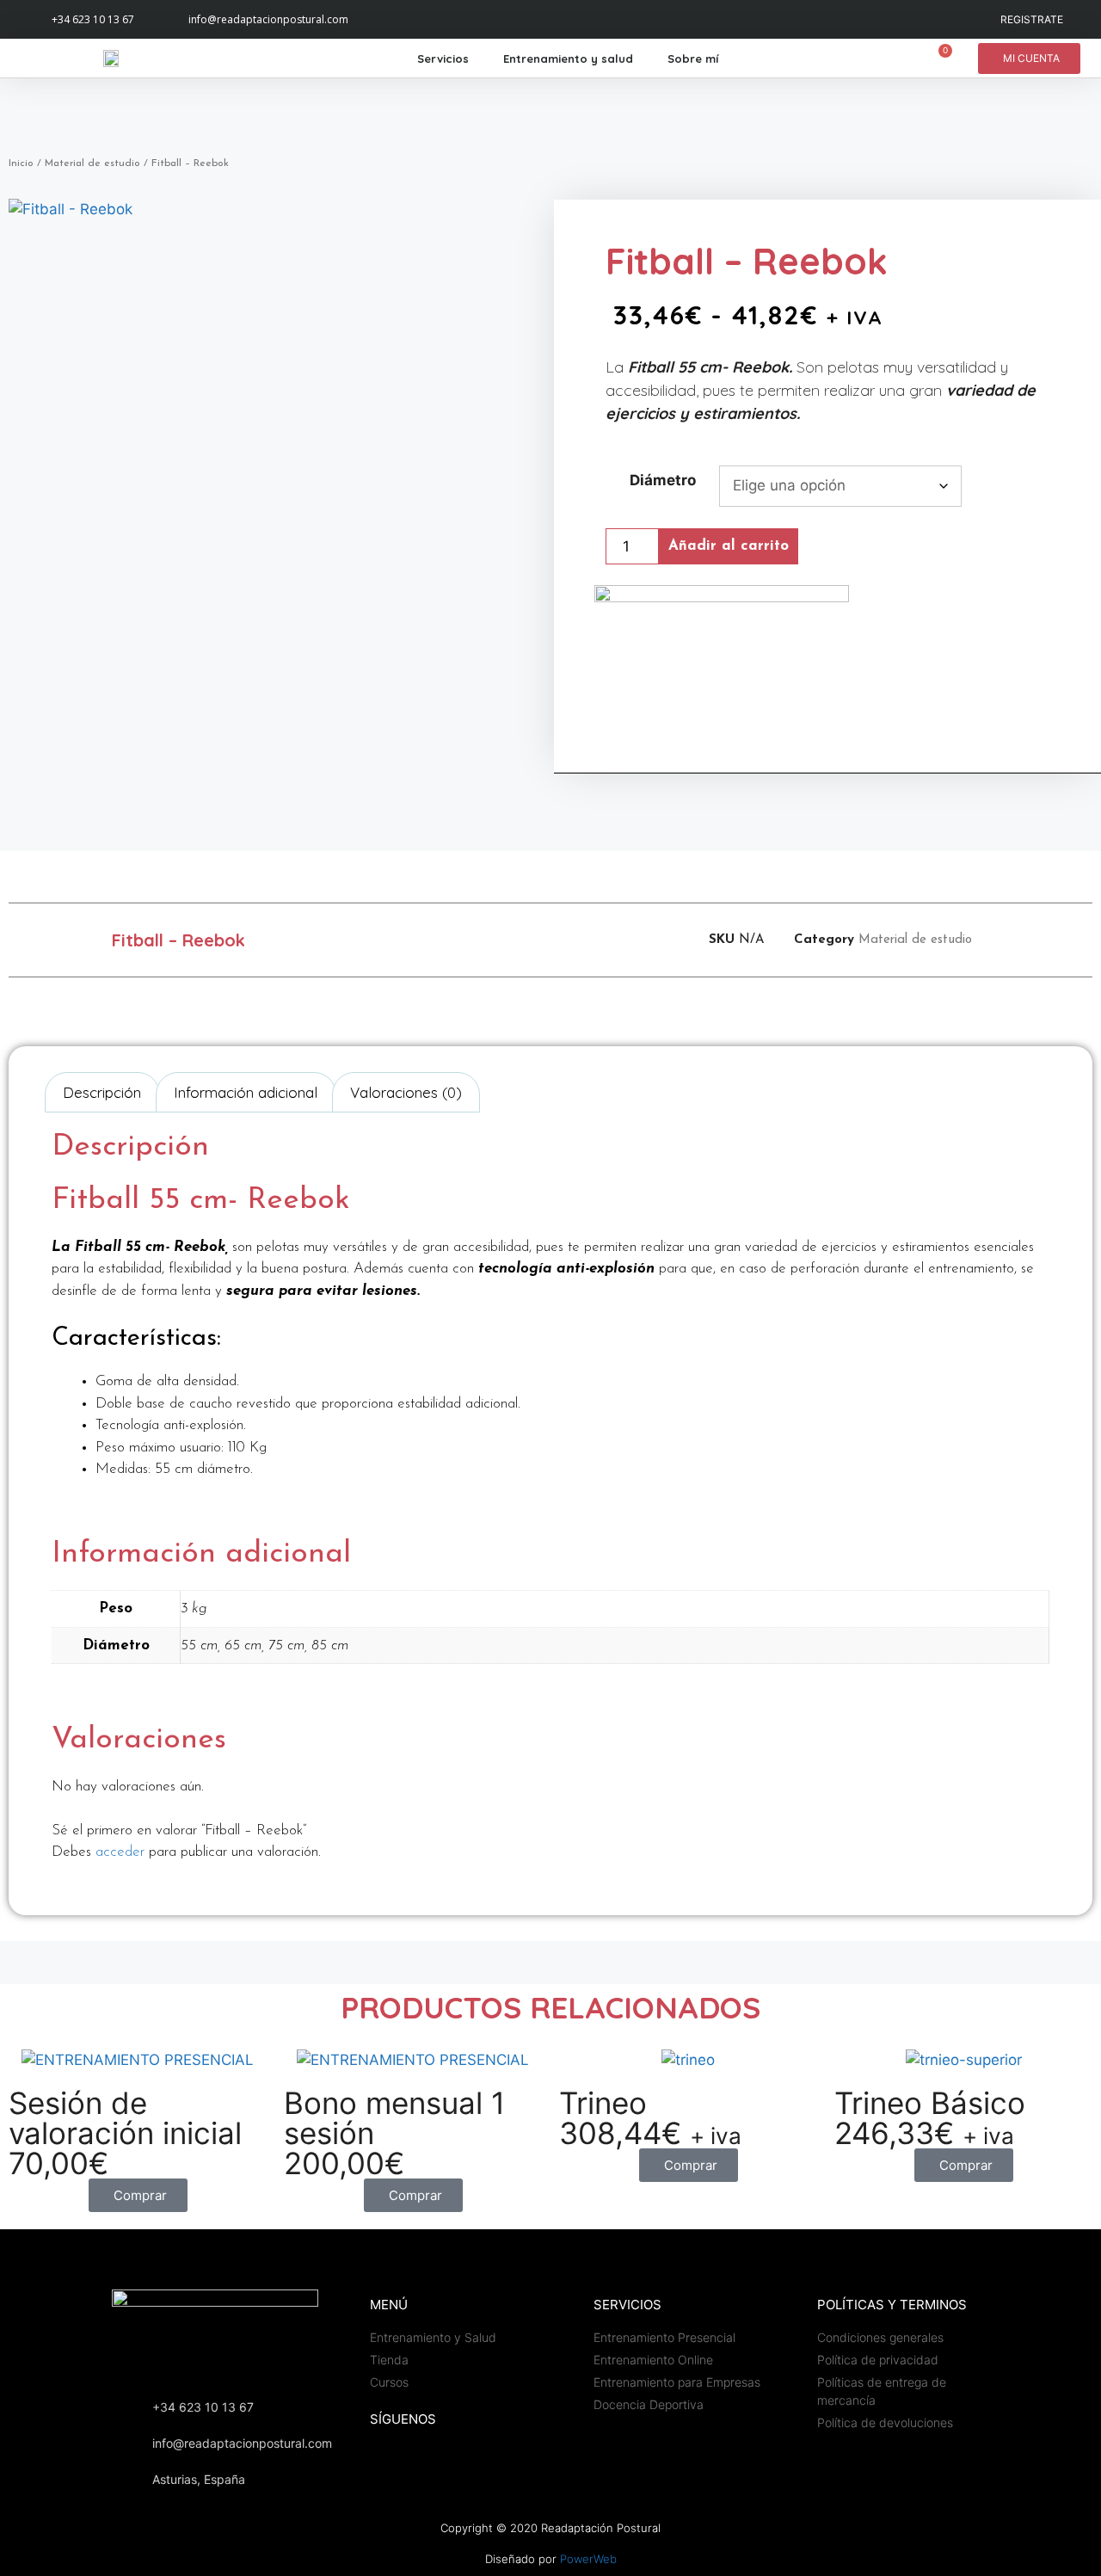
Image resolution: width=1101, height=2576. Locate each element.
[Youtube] (424, 19)
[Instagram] (387, 19)
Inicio (21, 163)
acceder (120, 1852)
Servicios (443, 59)
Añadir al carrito (729, 546)
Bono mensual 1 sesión (394, 2118)
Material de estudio (92, 163)
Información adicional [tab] (246, 1092)
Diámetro (663, 480)
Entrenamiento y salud (568, 59)
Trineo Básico (930, 2103)
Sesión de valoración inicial (125, 2118)
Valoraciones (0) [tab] (406, 1092)
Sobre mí (693, 59)
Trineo (603, 2103)
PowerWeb (588, 2559)
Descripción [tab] (102, 1092)
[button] (512, 940)
